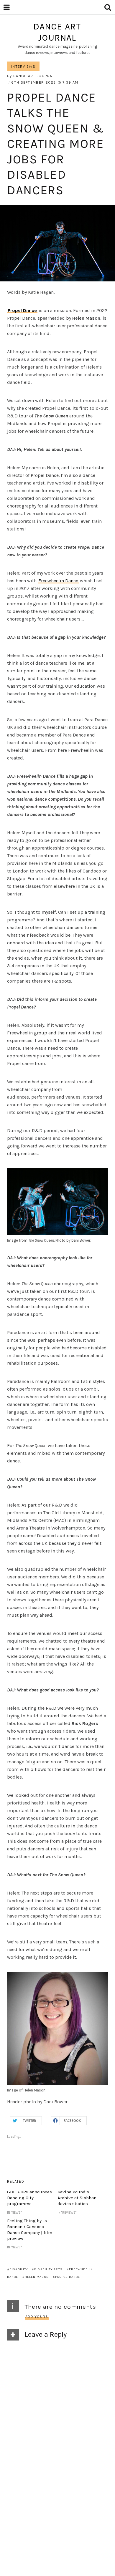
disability (19, 2269)
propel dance (68, 2277)
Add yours (37, 2317)
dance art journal (57, 32)
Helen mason (37, 2277)
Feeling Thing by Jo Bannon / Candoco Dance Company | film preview (30, 2230)
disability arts (48, 2269)
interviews (23, 66)
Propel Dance (22, 310)
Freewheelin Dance (58, 581)
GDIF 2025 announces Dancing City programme (29, 2198)
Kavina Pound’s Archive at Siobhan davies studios (77, 2198)
